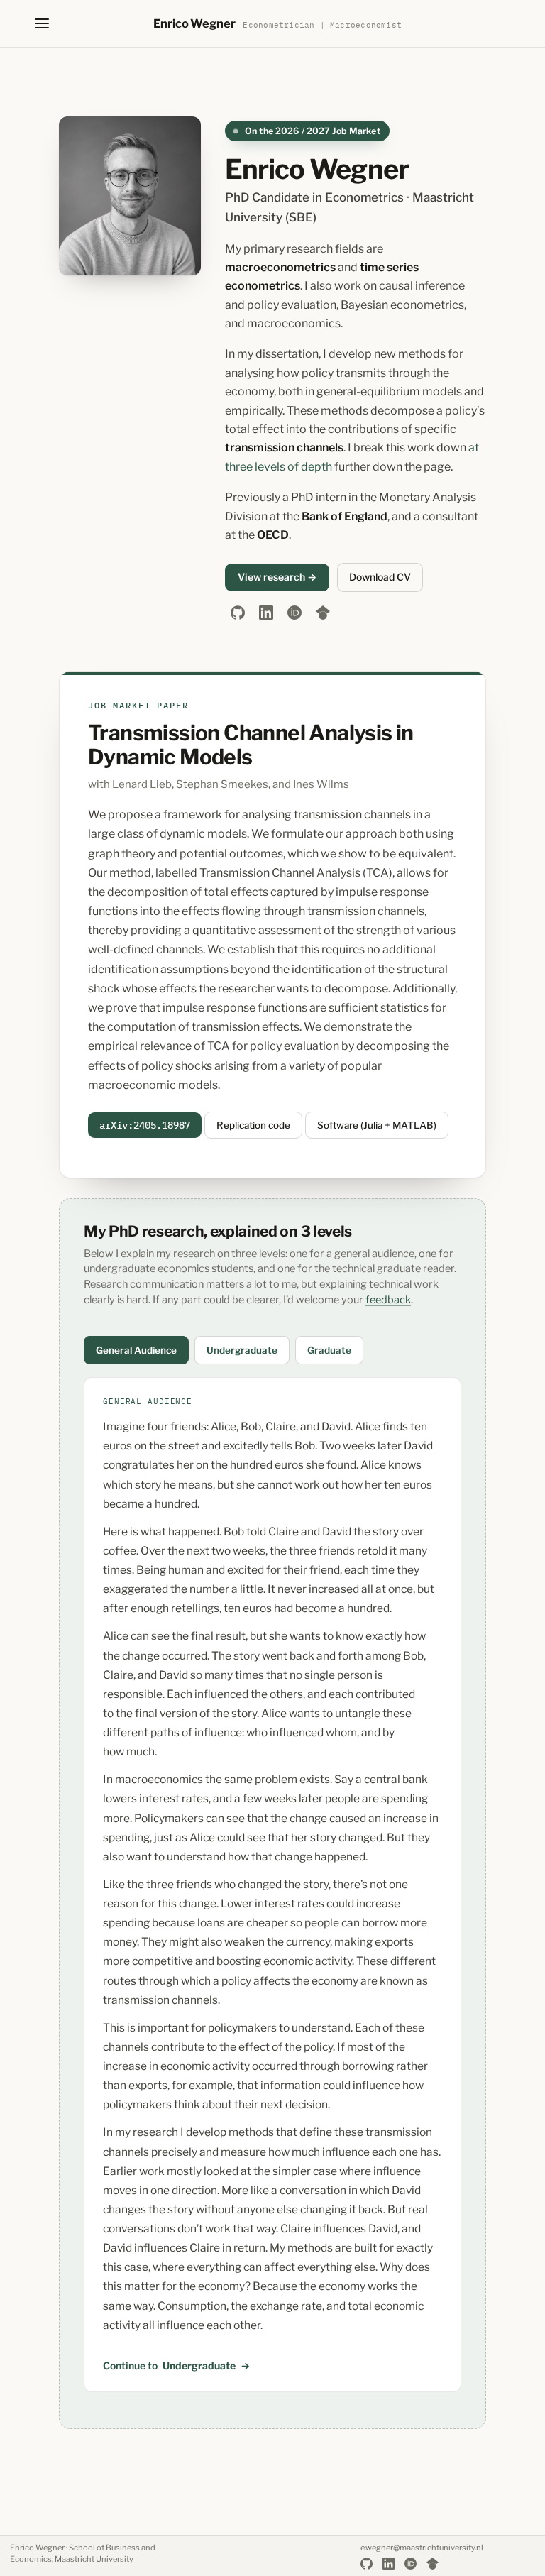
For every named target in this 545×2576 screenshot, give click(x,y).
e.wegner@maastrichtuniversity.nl (422, 2548)
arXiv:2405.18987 (145, 1125)
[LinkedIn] (266, 613)
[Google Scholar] (323, 613)
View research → (277, 577)
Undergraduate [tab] (242, 1350)
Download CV (380, 577)
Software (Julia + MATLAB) (377, 1125)
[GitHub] (238, 613)
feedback (388, 1300)
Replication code (253, 1125)
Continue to (176, 2366)
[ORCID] (294, 613)
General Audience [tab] (136, 1350)
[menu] (42, 23)
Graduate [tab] (329, 1350)
